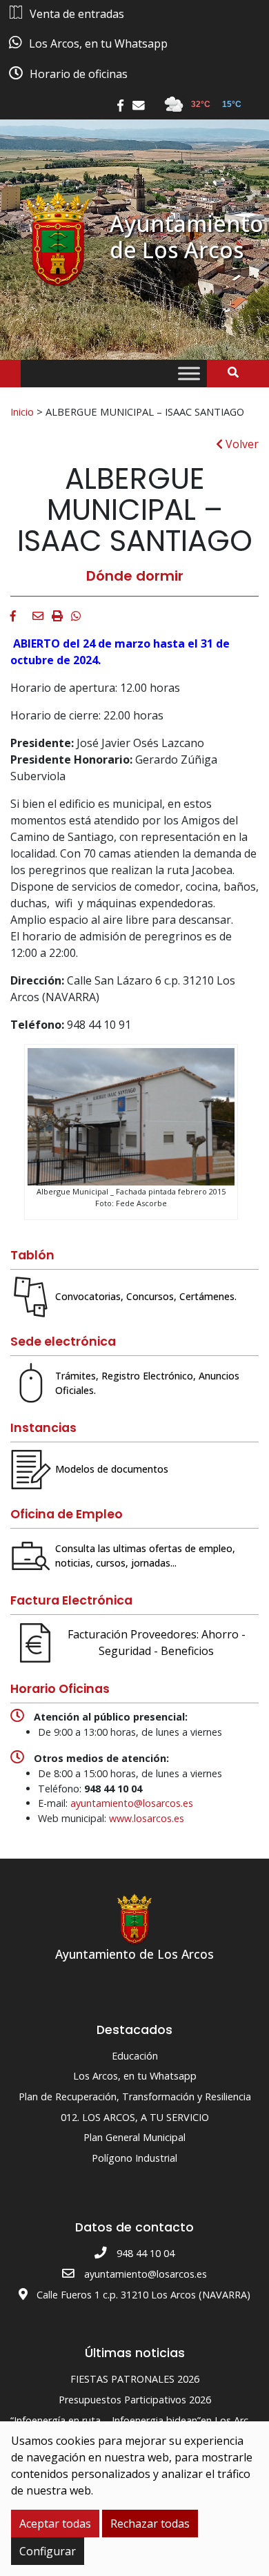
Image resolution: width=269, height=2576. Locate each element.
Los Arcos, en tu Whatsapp (135, 2076)
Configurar (48, 2551)
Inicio (22, 411)
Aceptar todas (55, 2524)
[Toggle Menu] (189, 374)
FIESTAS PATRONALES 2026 (135, 2379)
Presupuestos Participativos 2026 (135, 2400)
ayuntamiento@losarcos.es (132, 1803)
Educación (135, 2056)
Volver (241, 444)
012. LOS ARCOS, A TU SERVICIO (135, 2117)
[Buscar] (238, 372)
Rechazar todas (150, 2524)
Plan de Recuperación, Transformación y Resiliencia (135, 2096)
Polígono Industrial (134, 2158)
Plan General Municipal (134, 2137)
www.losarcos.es (147, 1818)
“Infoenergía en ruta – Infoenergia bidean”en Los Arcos (135, 2420)
